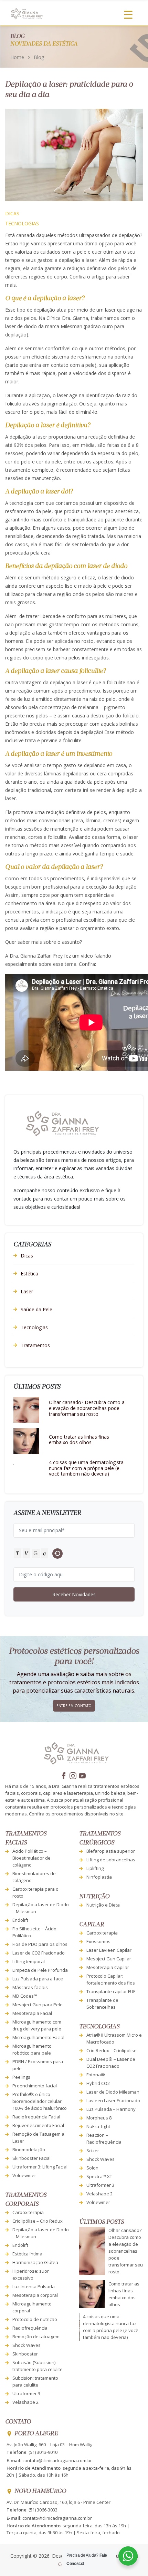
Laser (27, 1291)
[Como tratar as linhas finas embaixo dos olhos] (26, 1441)
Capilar (92, 1925)
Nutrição (94, 1897)
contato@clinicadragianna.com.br (57, 2460)
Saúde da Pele (36, 1309)
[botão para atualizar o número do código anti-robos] (57, 1554)
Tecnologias (22, 223)
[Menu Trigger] (128, 14)
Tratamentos (35, 1345)
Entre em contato (74, 1706)
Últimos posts (102, 2222)
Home (17, 57)
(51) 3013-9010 (43, 2452)
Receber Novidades (74, 1594)
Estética (29, 1274)
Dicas (12, 213)
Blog (39, 57)
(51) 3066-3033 (43, 2510)
